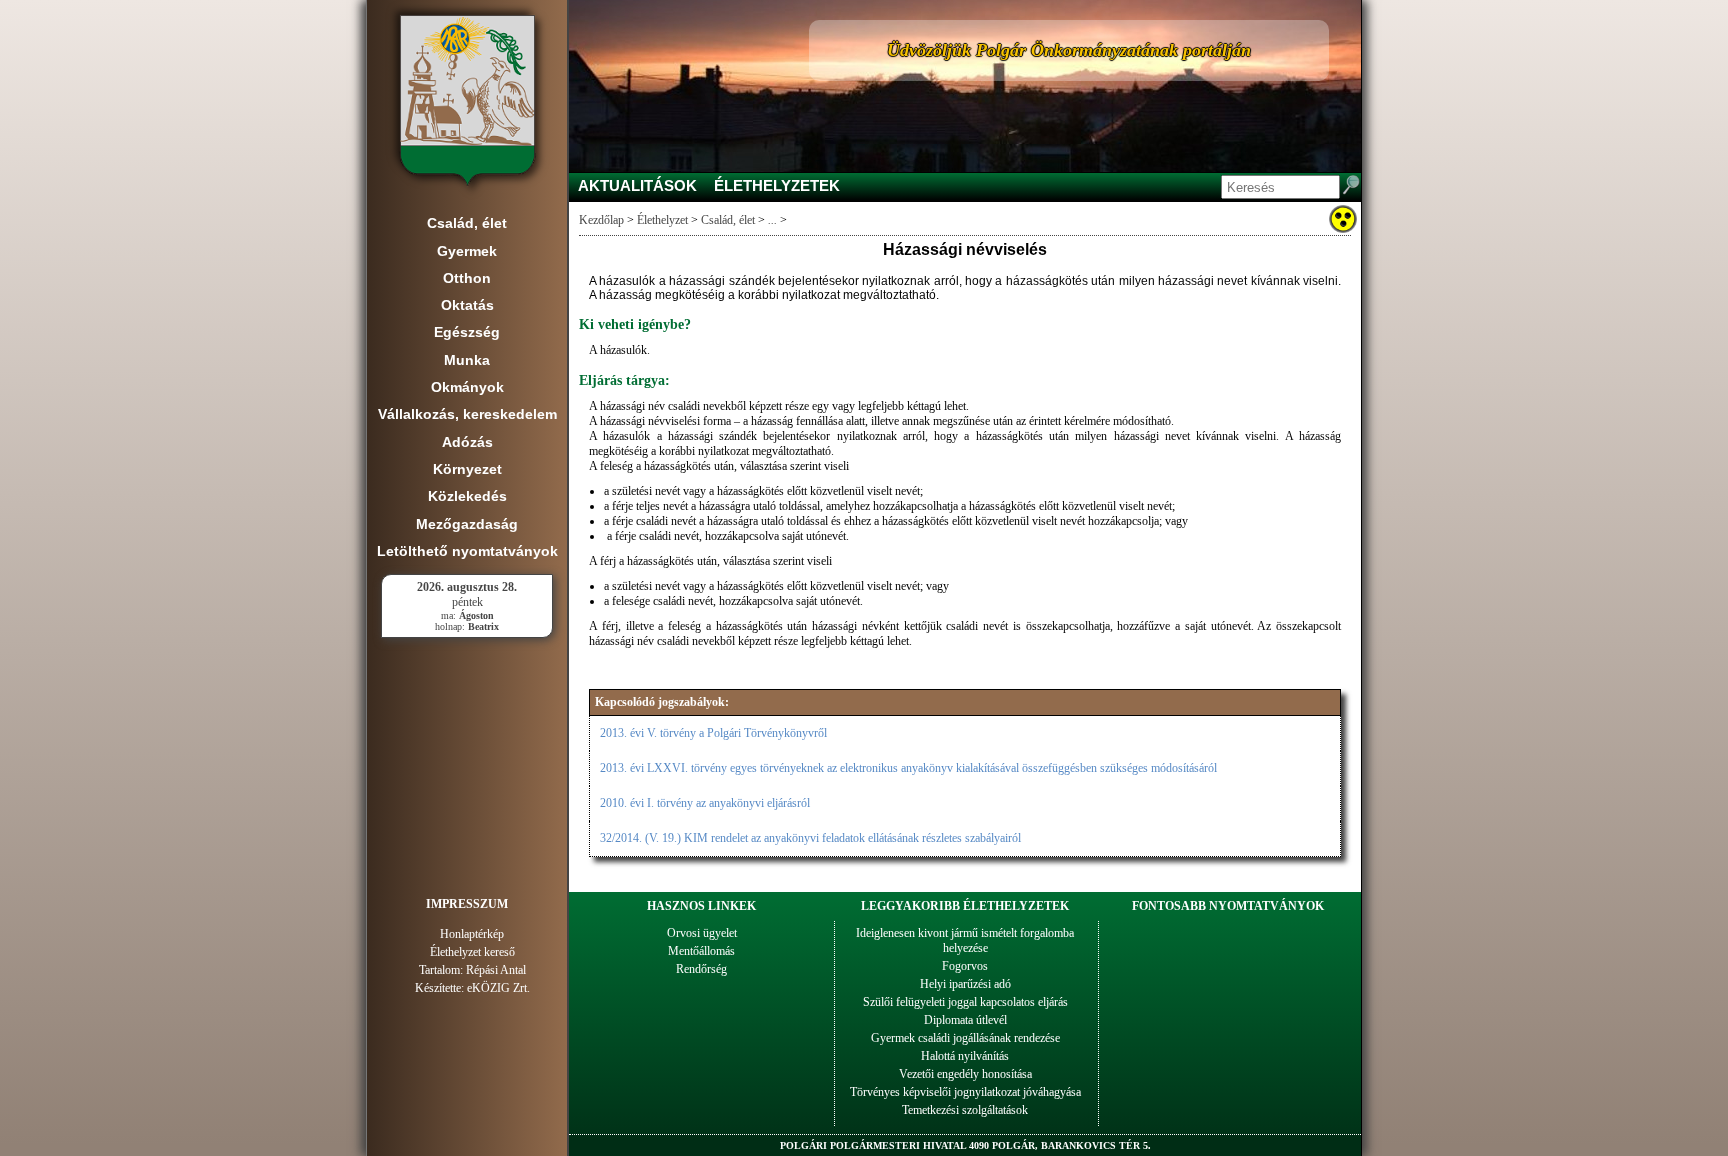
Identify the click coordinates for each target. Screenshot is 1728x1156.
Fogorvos (965, 966)
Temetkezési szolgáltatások (965, 1110)
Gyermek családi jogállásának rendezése (965, 1038)
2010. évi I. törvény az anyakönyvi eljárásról (705, 803)
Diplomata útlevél (965, 1020)
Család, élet (728, 220)
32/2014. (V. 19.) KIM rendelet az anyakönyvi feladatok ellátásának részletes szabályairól (810, 838)
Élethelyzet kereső (472, 952)
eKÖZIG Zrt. (498, 988)
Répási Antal (496, 970)
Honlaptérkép (472, 934)
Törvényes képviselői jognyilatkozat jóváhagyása (965, 1092)
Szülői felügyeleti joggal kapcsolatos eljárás (965, 1002)
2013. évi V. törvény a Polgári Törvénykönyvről (713, 733)
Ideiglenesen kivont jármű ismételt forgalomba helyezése (965, 940)
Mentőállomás (701, 951)
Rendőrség (701, 969)
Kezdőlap (601, 220)
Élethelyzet (662, 220)
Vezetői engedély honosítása (965, 1074)
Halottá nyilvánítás (965, 1056)
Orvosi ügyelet (702, 933)
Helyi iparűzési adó (965, 984)
